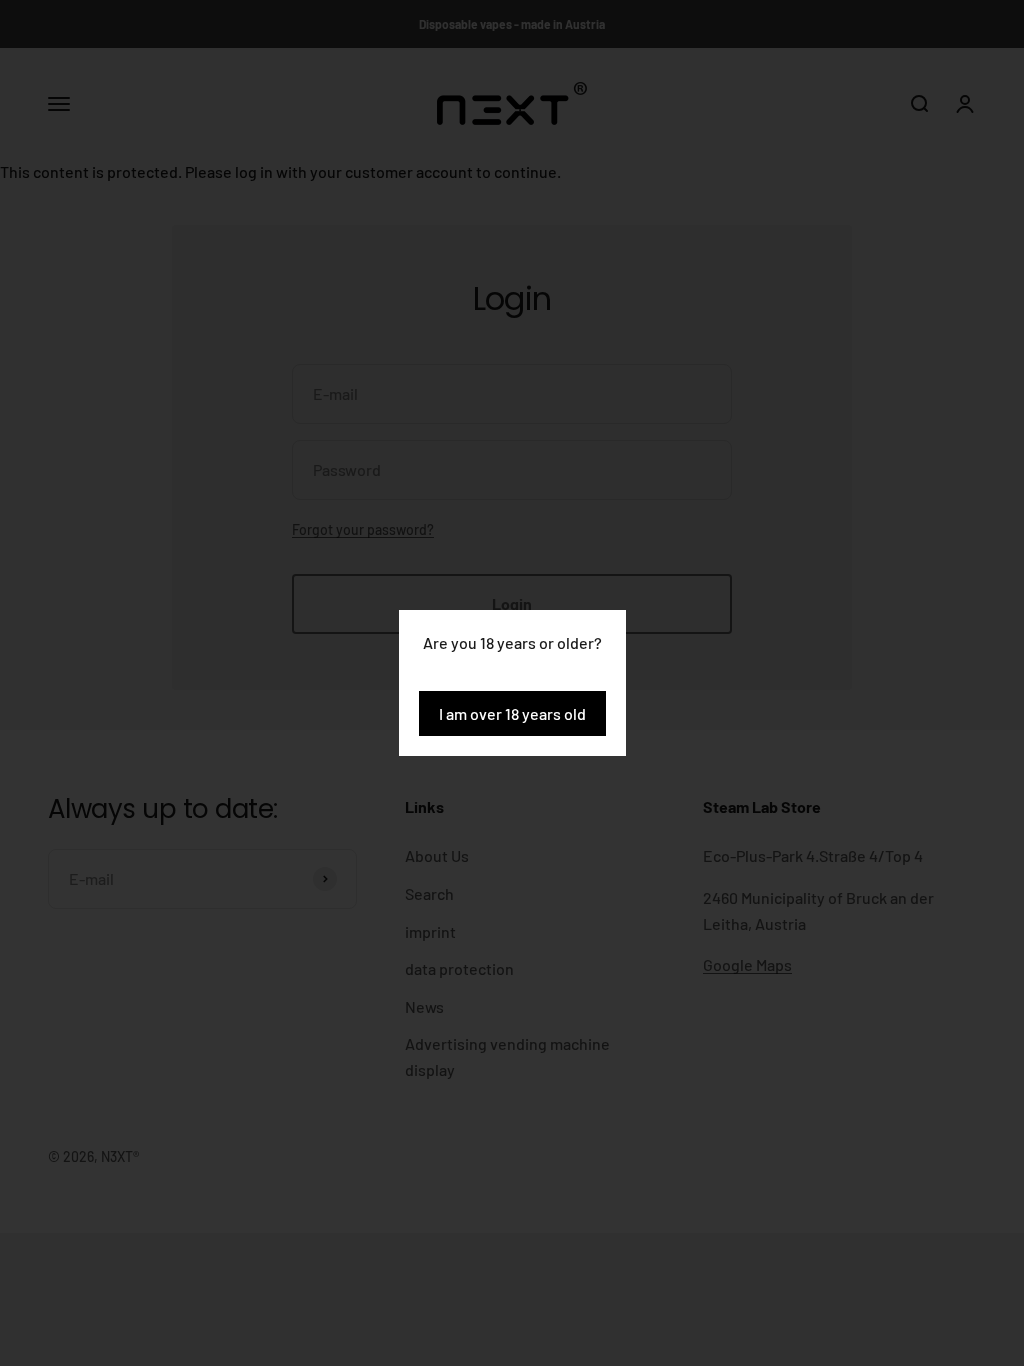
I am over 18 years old (512, 713)
